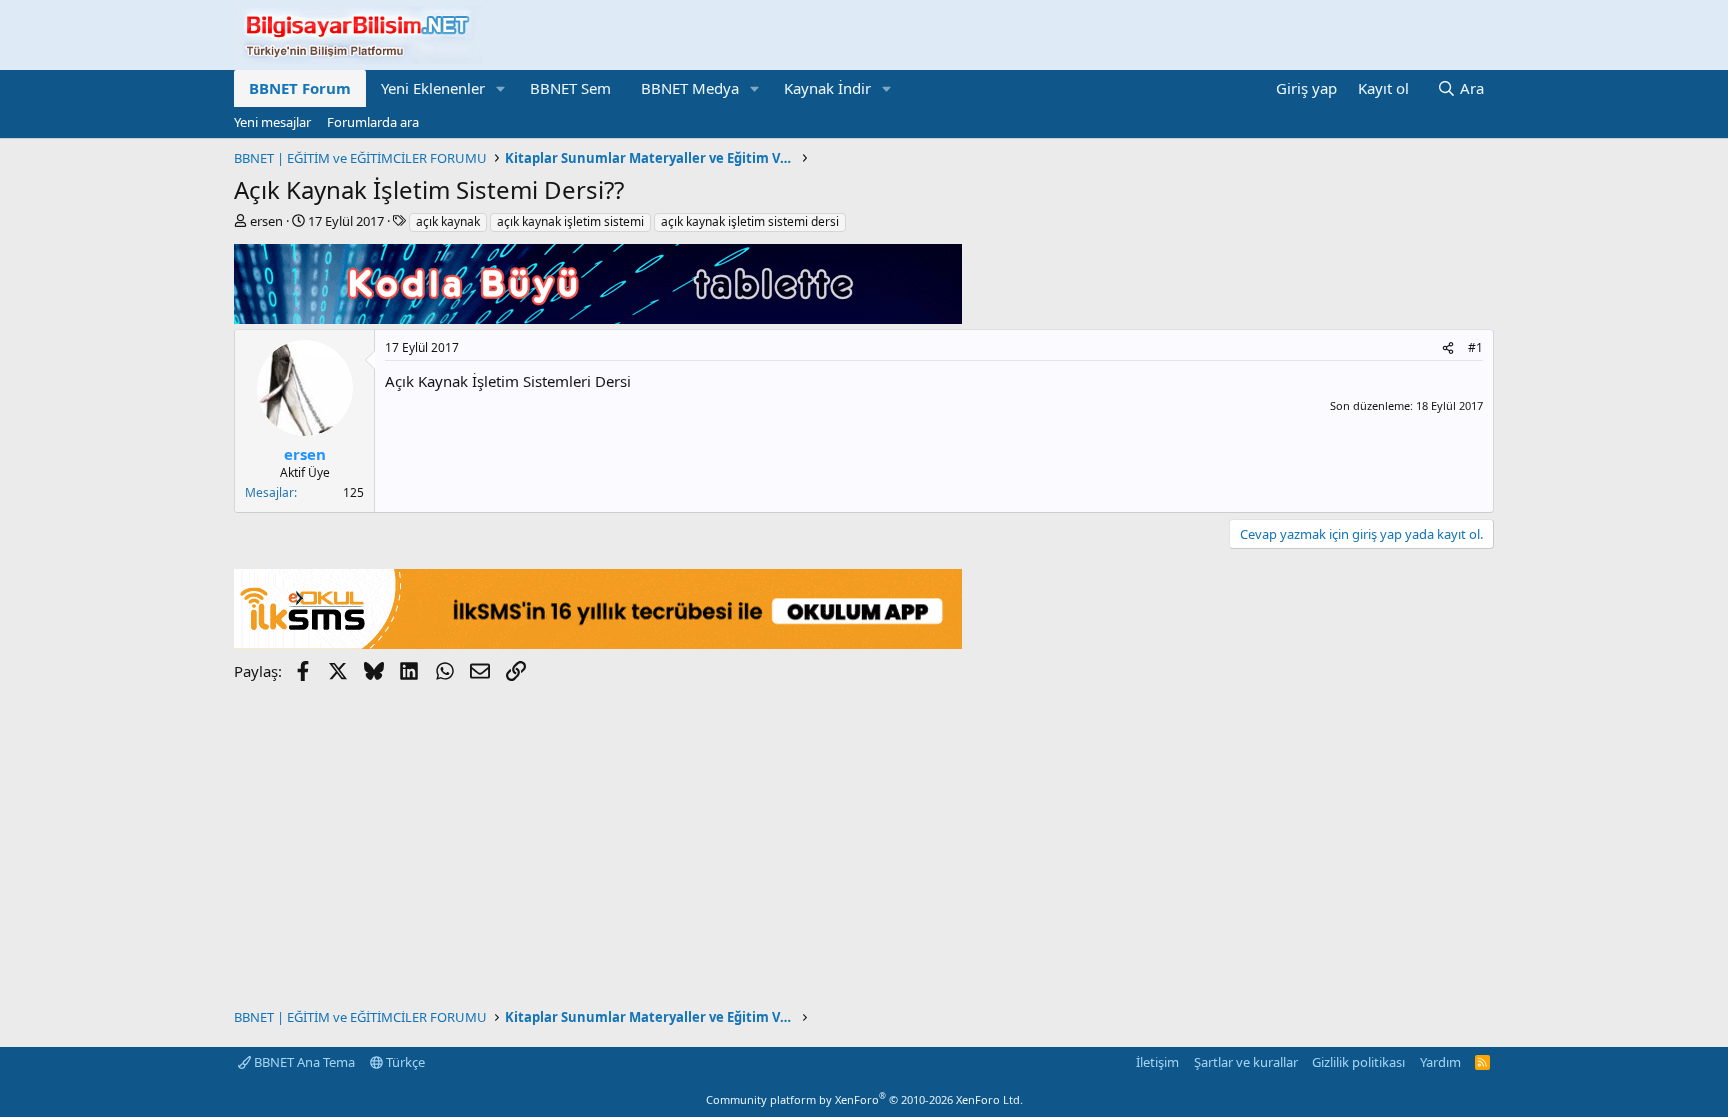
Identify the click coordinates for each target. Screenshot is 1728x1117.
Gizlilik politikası (1358, 1062)
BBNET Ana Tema (303, 1062)
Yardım (1440, 1062)
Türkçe (404, 1062)
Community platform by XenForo (864, 1099)
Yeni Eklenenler (433, 88)
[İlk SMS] (598, 643)
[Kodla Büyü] (598, 318)
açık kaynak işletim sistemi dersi (750, 221)
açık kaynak (448, 221)
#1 (1475, 347)
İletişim (1157, 1062)
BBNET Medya (690, 88)
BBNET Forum (300, 88)
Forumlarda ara (373, 122)
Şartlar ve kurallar (1246, 1062)
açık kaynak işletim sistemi (570, 221)
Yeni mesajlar (272, 122)
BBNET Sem (570, 88)
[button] (501, 88)
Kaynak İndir (827, 88)
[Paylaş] (1448, 348)
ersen (266, 221)
